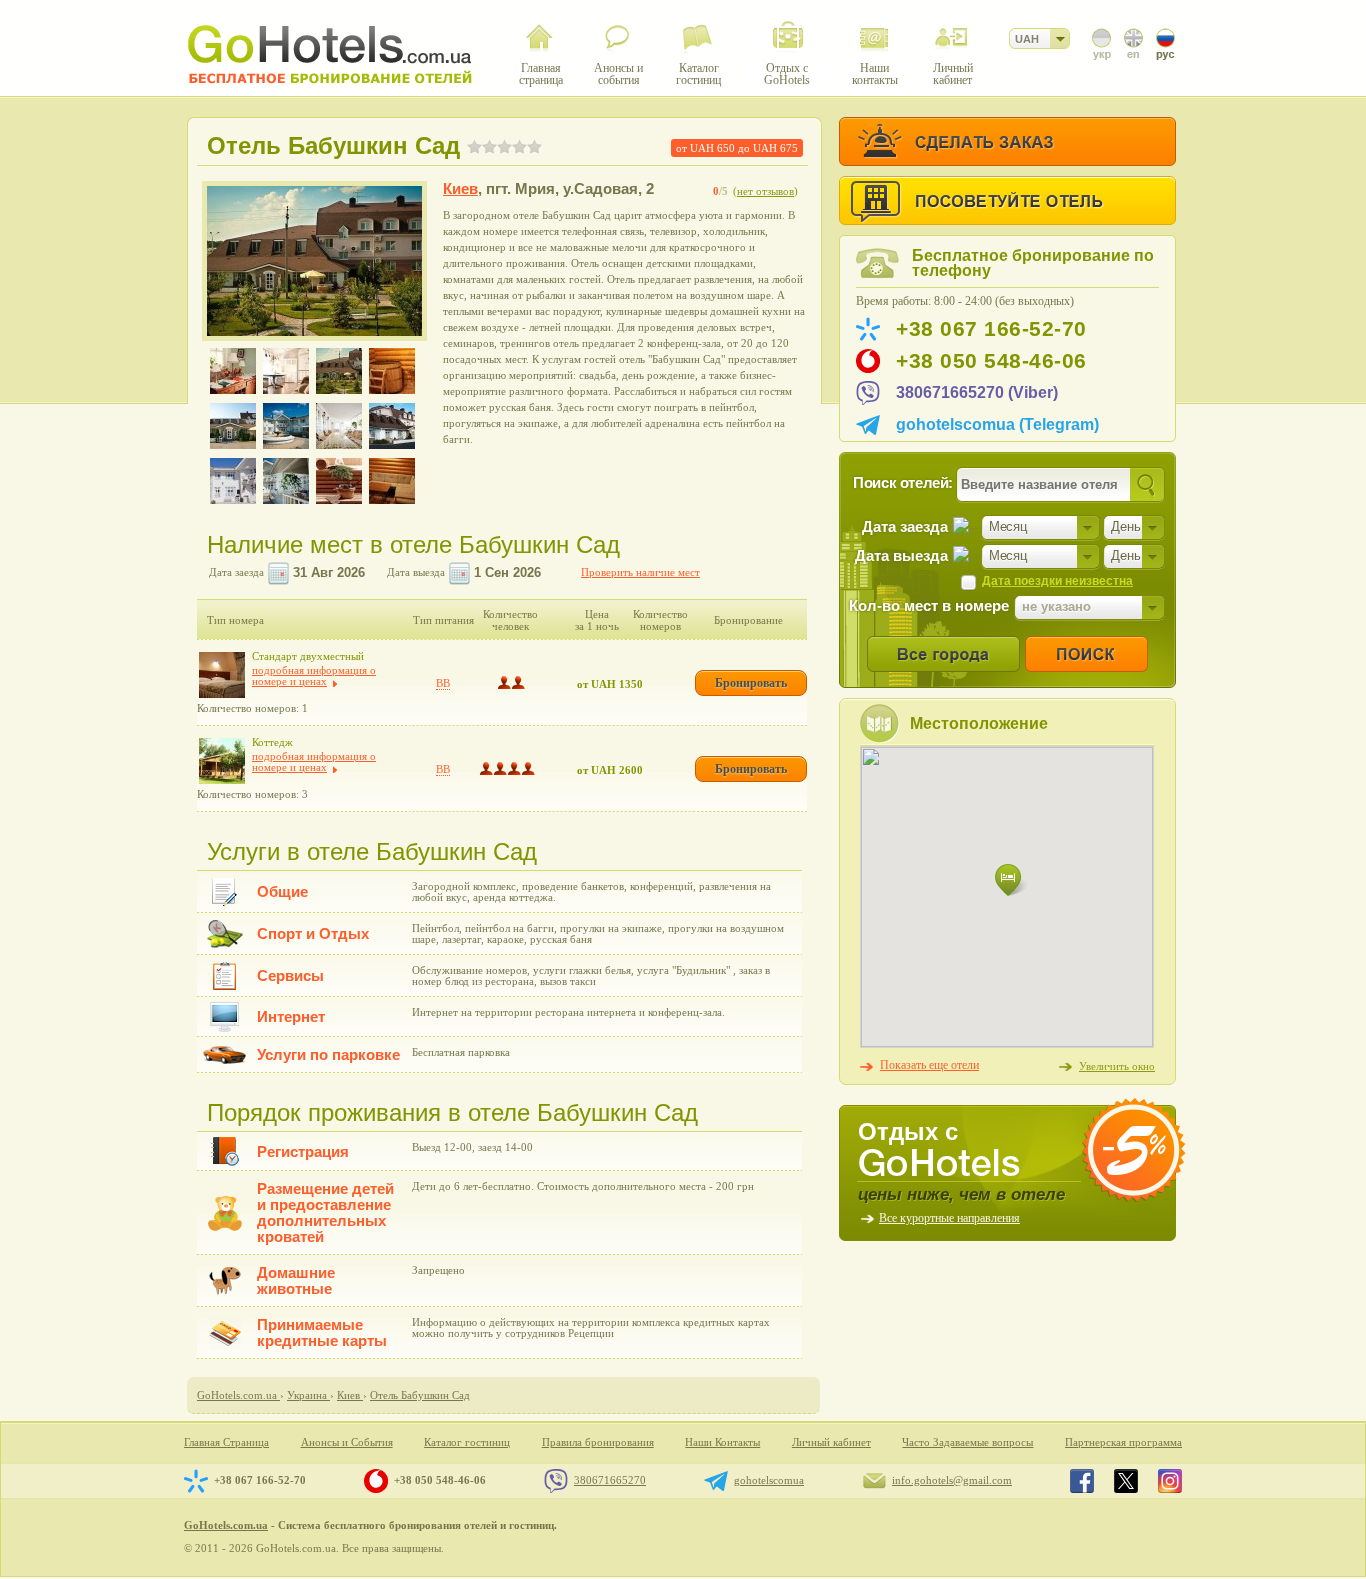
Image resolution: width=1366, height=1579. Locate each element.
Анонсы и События (347, 1442)
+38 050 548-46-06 (991, 361)
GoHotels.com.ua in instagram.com (1170, 1481)
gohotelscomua (769, 1480)
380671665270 (610, 1480)
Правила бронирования (598, 1442)
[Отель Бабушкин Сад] (314, 261)
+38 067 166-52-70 (991, 329)
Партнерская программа (1123, 1442)
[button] (1011, 880)
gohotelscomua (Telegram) (997, 424)
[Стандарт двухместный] (222, 675)
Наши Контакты (722, 1442)
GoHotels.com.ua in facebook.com (1082, 1481)
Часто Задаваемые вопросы (967, 1442)
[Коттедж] (222, 761)
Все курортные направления (949, 1218)
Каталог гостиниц (467, 1442)
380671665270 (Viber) (977, 392)
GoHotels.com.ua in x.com (1126, 1481)
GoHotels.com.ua (226, 1525)
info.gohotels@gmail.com (952, 1480)
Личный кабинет (831, 1442)
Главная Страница (226, 1442)
